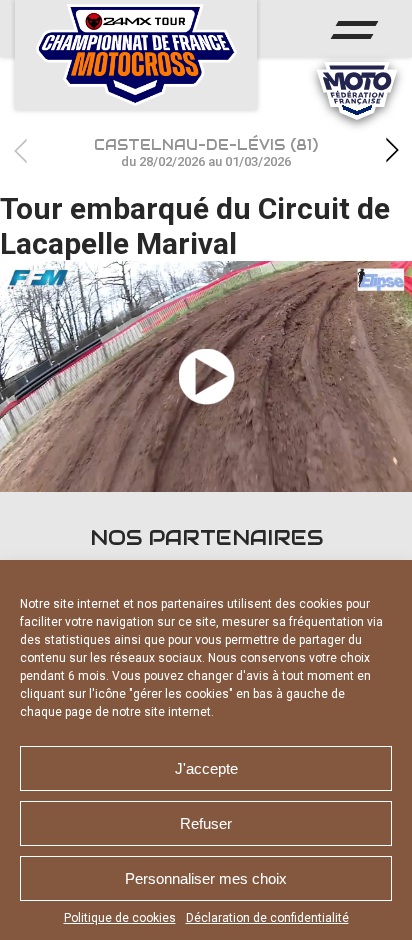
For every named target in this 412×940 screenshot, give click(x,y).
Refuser (206, 823)
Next (392, 150)
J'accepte (206, 768)
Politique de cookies (120, 918)
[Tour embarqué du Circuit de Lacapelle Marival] (206, 376)
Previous (20, 150)
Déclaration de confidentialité (267, 918)
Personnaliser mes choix (206, 878)
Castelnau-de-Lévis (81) (206, 152)
